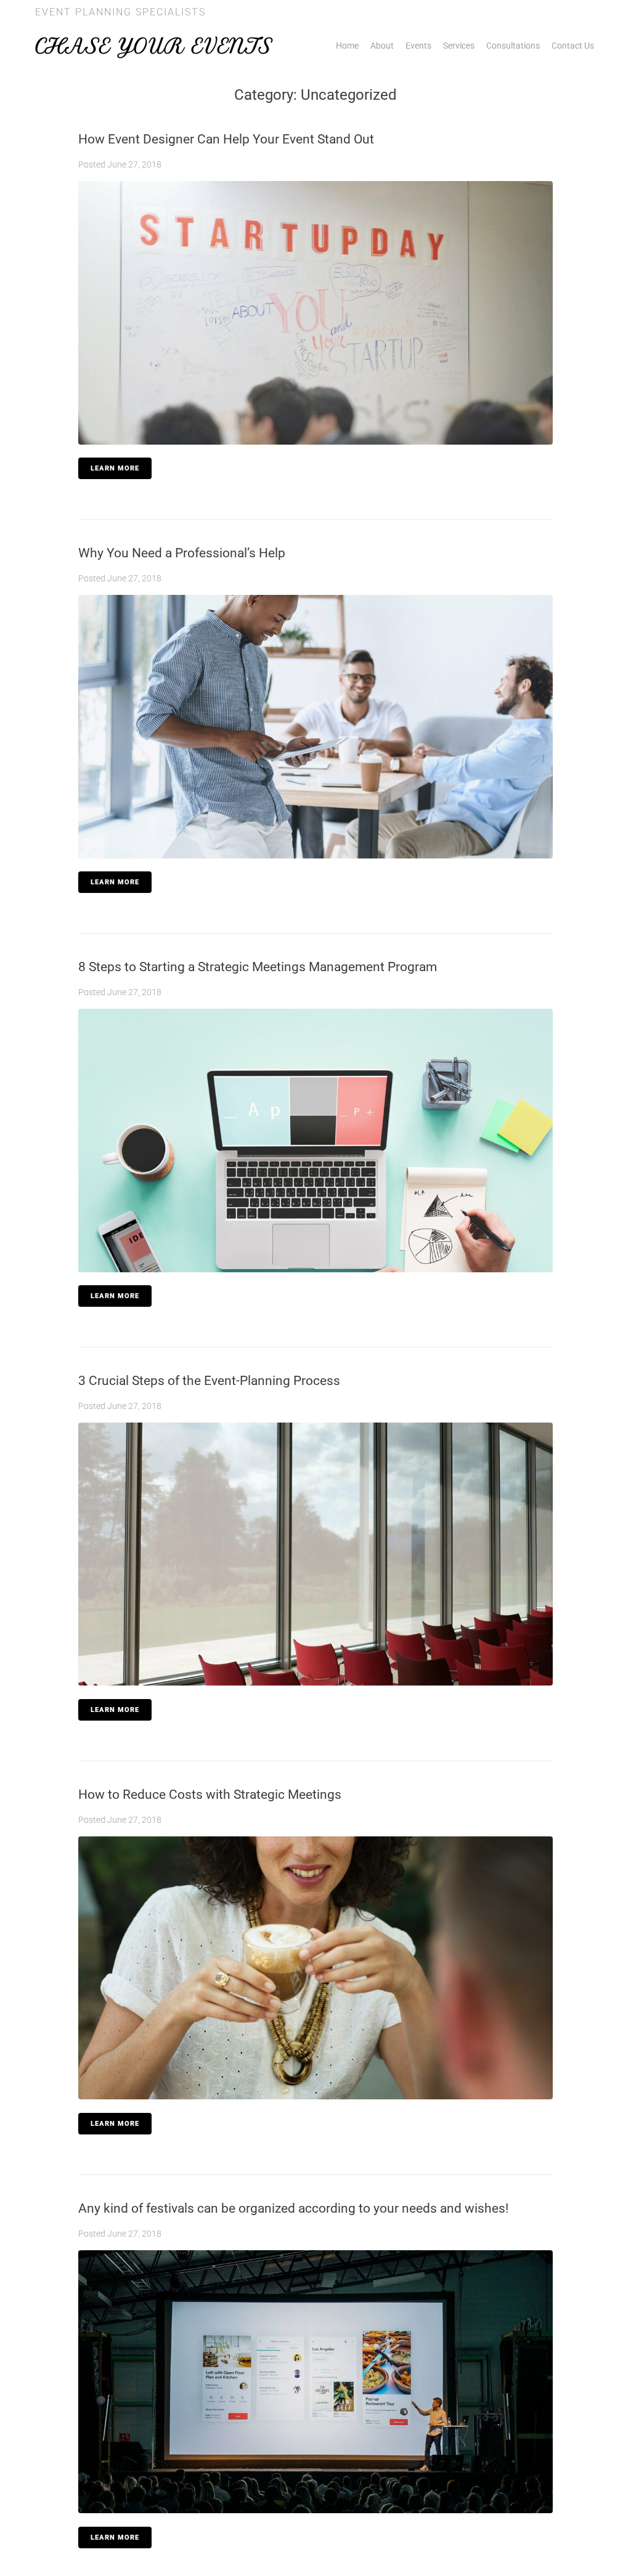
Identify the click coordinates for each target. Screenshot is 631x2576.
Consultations (513, 46)
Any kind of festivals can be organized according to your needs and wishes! (293, 2208)
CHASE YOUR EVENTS (154, 46)
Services (459, 46)
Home (347, 46)
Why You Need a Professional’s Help (182, 553)
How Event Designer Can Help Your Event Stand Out (226, 139)
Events (418, 46)
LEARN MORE (115, 468)
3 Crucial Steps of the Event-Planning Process (209, 1381)
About (382, 46)
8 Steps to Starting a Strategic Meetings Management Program (258, 967)
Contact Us (573, 46)
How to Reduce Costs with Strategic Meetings (210, 1795)
